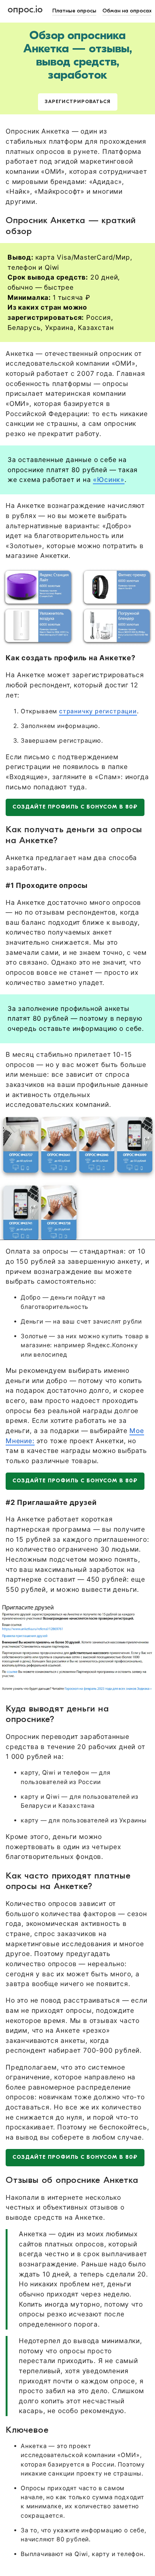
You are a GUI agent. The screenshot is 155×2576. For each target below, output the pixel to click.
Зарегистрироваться (78, 102)
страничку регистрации (98, 711)
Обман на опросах (127, 11)
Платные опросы (74, 11)
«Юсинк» (109, 479)
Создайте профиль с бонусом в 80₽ (75, 807)
